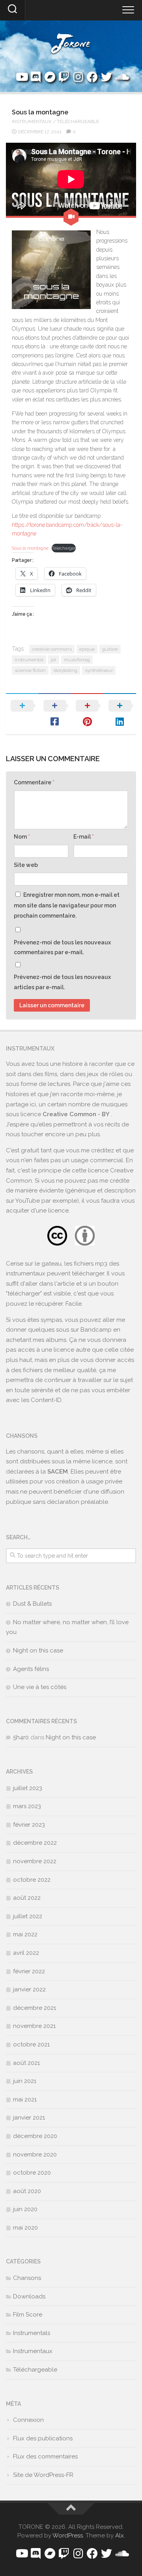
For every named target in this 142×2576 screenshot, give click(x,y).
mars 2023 (27, 1806)
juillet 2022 (28, 1916)
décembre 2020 (35, 2136)
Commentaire (34, 782)
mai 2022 (25, 1934)
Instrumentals (32, 2333)
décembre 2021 (35, 2008)
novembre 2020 (35, 2155)
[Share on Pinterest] (87, 714)
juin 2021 (25, 2081)
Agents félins (31, 1669)
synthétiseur (99, 670)
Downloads (29, 2296)
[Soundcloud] (121, 77)
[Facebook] (92, 77)
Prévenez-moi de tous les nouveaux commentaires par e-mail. (62, 948)
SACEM (58, 1472)
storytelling (65, 670)
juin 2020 (25, 2209)
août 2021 (26, 2063)
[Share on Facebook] (55, 714)
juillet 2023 (28, 1788)
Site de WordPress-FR (43, 2475)
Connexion (28, 2420)
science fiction (30, 670)
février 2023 (29, 1825)
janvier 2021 (29, 2118)
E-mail (84, 837)
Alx (120, 2536)
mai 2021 (25, 2099)
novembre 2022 (35, 1861)
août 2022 (27, 1898)
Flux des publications (43, 2438)
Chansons (27, 2278)
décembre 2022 (35, 1843)
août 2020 (27, 2191)
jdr (54, 660)
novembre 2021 (34, 2026)
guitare (110, 649)
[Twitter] (106, 77)
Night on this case (38, 1650)
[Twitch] (64, 77)
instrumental (29, 660)
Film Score (28, 2315)
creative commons (52, 649)
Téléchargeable (78, 121)
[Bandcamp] (50, 77)
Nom (22, 837)
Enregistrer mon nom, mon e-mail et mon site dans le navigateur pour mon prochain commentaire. (67, 905)
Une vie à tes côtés (40, 1687)
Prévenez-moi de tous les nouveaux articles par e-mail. (62, 982)
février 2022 (29, 1971)
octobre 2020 (32, 2173)
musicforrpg (77, 660)
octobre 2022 (32, 1880)
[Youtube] (21, 77)
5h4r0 (21, 1737)
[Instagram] (78, 77)
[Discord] (35, 77)
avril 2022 (26, 1953)
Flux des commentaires (45, 2456)
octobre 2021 (31, 2044)
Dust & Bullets (32, 1604)
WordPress (68, 2536)
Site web (26, 865)
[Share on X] (22, 714)
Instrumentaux (32, 121)
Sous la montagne (30, 548)
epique (87, 649)
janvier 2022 (29, 1989)
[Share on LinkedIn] (120, 714)
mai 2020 (25, 2228)
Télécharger (64, 548)
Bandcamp (96, 1330)
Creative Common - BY (77, 1114)
